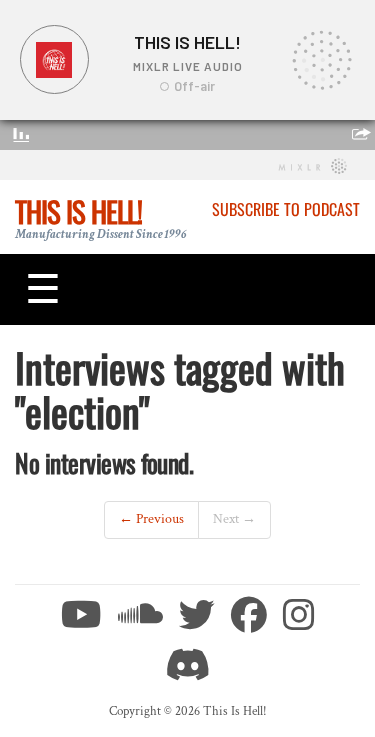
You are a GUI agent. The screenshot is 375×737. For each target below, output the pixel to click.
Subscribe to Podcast (286, 209)
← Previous (151, 519)
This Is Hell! (78, 211)
